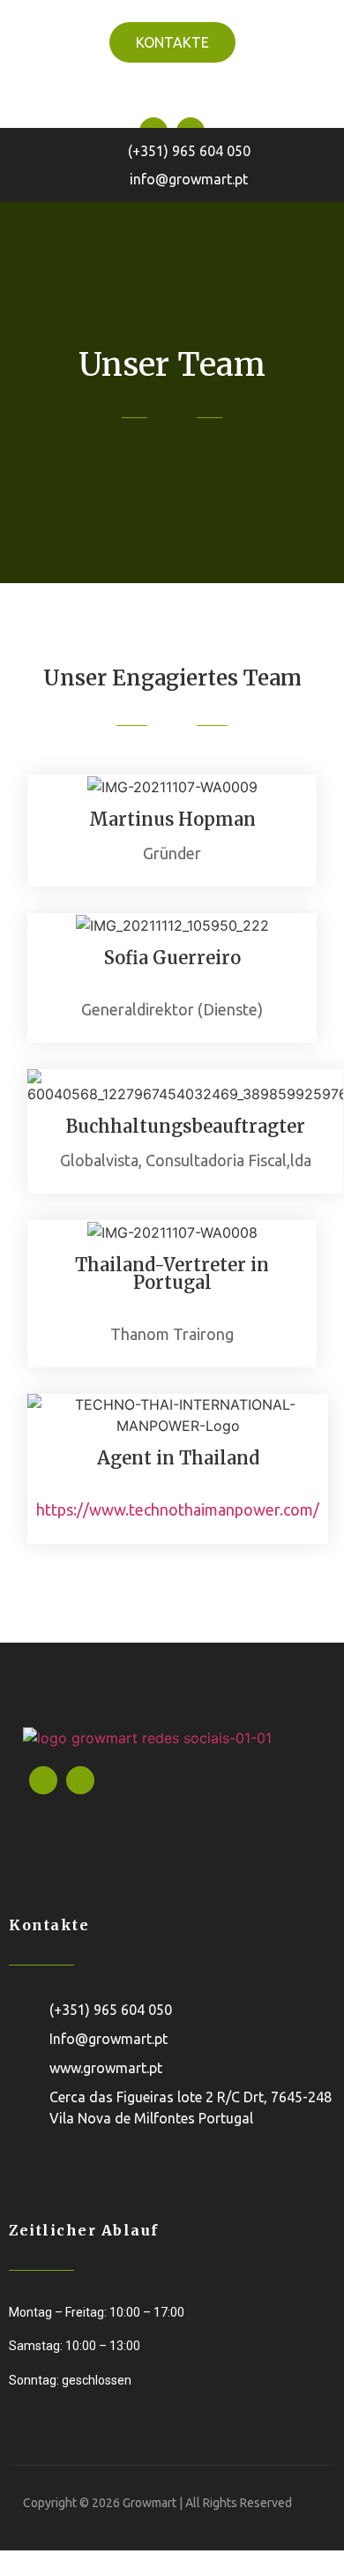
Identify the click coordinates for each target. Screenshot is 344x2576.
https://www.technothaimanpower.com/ (178, 1509)
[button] (172, 90)
